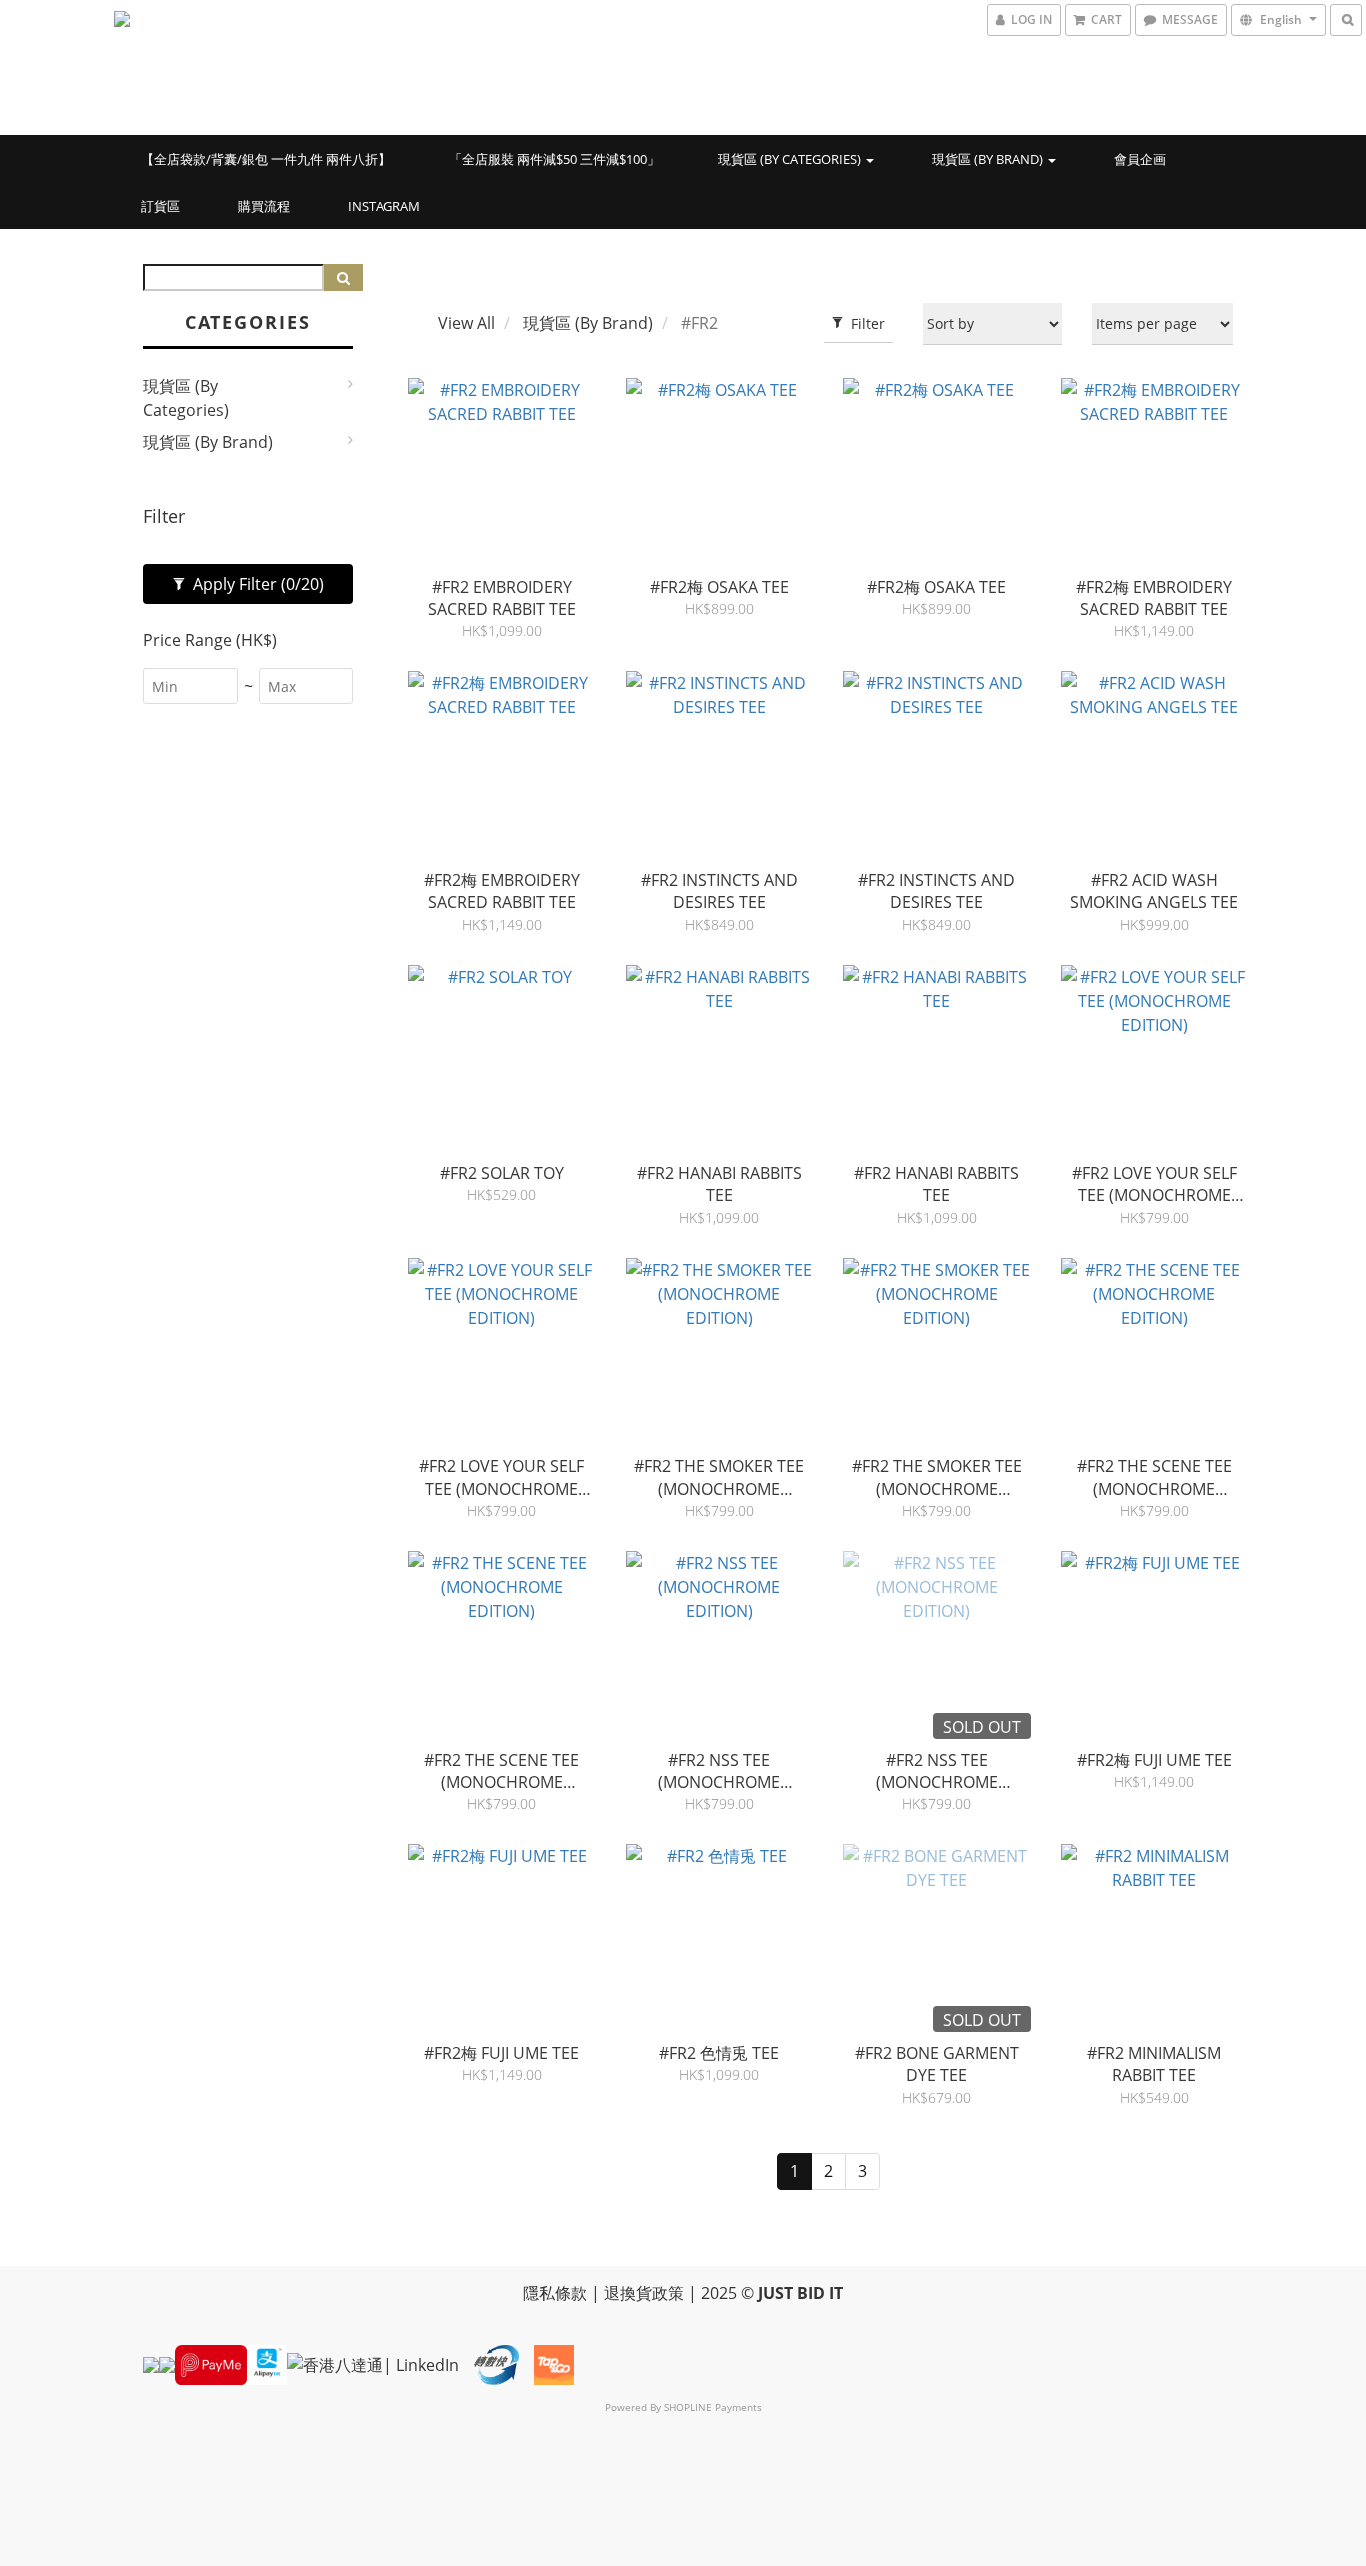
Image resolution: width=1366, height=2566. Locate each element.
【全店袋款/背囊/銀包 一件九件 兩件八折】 (266, 159)
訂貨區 (160, 206)
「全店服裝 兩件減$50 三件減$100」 (554, 159)
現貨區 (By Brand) (989, 159)
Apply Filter (256, 584)
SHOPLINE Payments (713, 2407)
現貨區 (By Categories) (791, 159)
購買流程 (264, 206)
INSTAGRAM (384, 206)
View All (466, 323)
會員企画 (1140, 159)
